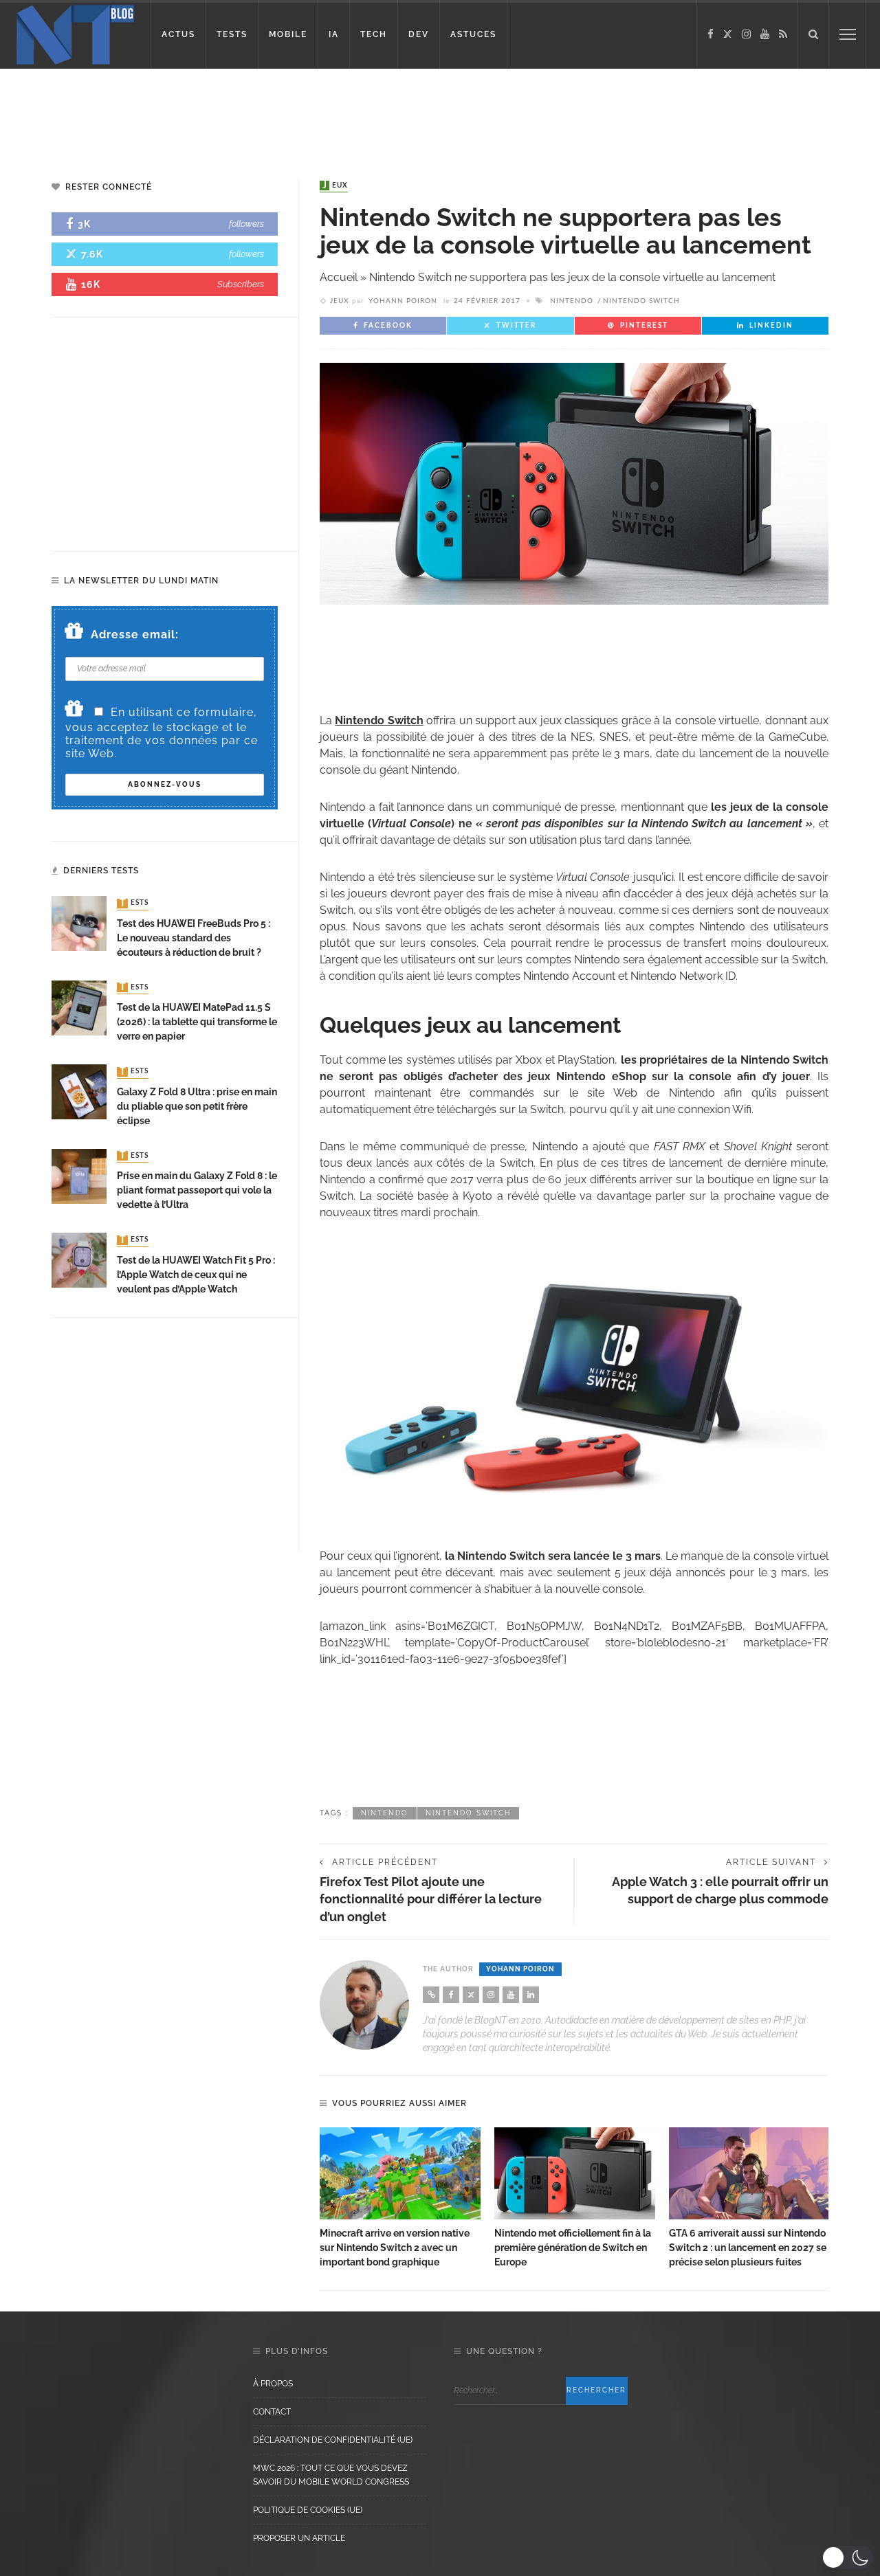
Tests (134, 904)
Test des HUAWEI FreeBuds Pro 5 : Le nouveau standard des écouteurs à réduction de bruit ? (194, 938)
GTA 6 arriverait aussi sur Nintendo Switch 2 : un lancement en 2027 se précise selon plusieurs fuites (748, 2248)
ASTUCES (473, 34)
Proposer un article (299, 2538)
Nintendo (572, 301)
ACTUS (178, 34)
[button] (847, 2557)
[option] (400, 2198)
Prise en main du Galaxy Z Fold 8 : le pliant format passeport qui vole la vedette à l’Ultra (197, 1190)
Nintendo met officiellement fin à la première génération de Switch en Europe (573, 2248)
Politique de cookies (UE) (308, 2510)
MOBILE (288, 34)
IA (334, 34)
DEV (419, 34)
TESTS (232, 34)
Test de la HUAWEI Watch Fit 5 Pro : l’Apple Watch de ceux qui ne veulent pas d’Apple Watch (196, 1275)
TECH (374, 34)
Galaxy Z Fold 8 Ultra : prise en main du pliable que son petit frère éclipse (197, 1106)
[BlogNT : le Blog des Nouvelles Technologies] (75, 33)
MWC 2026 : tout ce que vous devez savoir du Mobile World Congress (331, 2475)
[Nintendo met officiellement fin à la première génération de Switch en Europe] (575, 2173)
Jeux (335, 186)
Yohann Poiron (403, 301)
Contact (272, 2412)
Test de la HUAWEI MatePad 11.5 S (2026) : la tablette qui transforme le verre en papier (197, 1022)
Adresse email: (135, 635)
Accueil (339, 277)
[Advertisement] (264, 113)
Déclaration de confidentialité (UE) (333, 2440)
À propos (273, 2384)
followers (246, 224)
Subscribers (241, 284)
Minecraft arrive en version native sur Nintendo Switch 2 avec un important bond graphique (395, 2248)
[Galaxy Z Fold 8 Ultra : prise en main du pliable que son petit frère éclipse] (79, 1091)
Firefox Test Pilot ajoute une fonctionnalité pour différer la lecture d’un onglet (431, 1899)
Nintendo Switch (641, 301)
